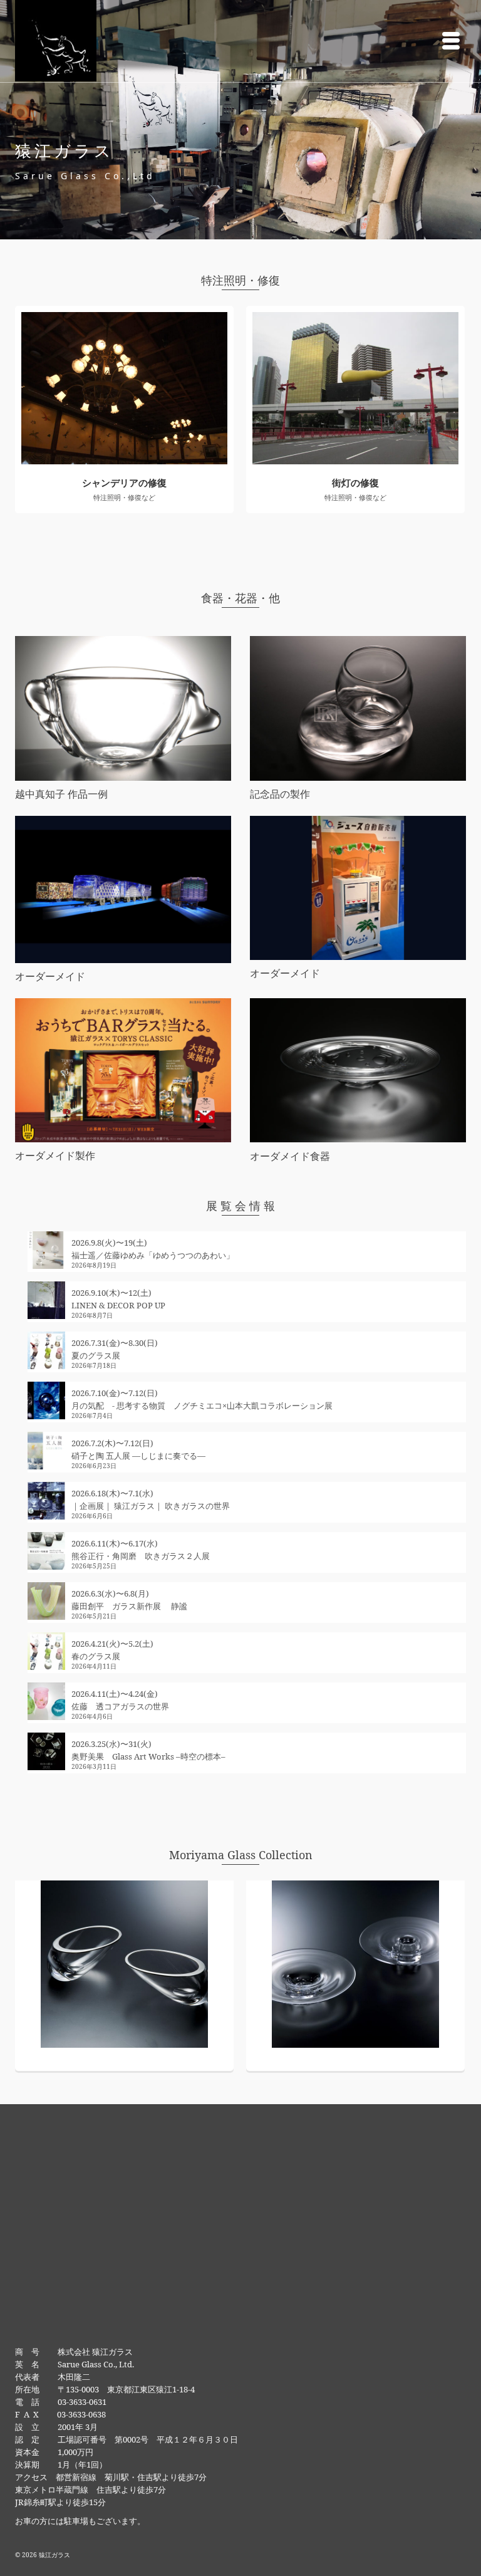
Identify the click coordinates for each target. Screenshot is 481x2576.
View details (124, 388)
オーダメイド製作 (55, 1155)
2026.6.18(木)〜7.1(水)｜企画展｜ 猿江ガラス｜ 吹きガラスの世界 (151, 1499)
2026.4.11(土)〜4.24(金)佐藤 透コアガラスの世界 (120, 1700)
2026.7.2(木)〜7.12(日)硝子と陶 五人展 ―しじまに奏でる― (138, 1449)
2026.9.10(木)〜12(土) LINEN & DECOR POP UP (118, 1299)
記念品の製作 (280, 794)
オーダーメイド (50, 976)
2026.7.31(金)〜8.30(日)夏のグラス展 (115, 1349)
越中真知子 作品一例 (61, 794)
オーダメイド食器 (290, 1156)
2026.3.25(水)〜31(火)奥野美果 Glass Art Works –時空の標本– (148, 1750)
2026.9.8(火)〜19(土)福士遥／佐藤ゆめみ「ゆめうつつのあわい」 (153, 1249)
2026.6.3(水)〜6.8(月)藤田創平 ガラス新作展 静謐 (129, 1600)
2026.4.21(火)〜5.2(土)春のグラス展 (112, 1650)
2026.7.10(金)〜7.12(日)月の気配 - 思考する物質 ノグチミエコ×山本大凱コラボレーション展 (202, 1399)
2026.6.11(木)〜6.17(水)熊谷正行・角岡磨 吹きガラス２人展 (141, 1550)
